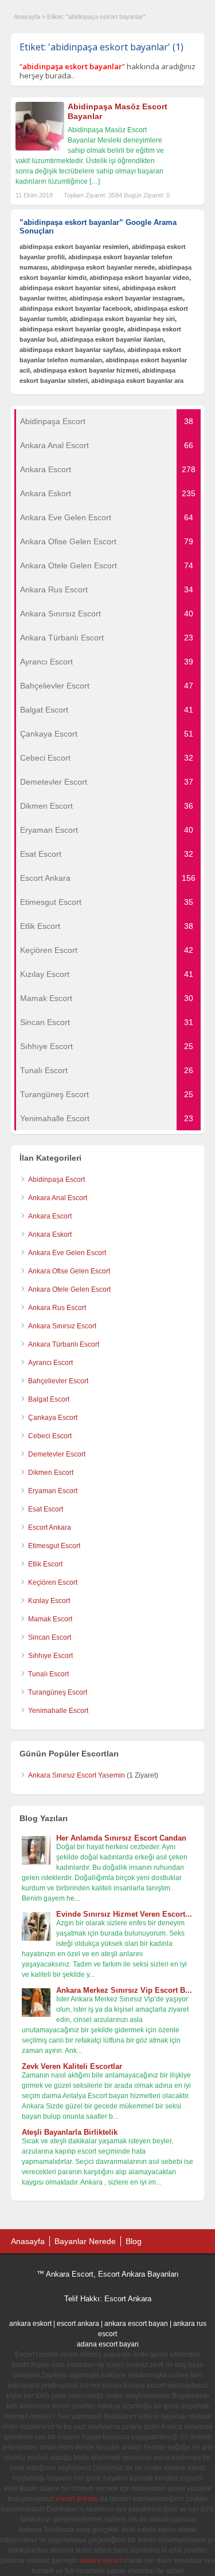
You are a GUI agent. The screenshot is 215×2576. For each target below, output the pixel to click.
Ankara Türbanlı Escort (64, 1344)
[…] (95, 181)
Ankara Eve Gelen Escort (67, 1253)
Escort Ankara (50, 1528)
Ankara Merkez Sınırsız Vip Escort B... (124, 1990)
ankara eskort (30, 2324)
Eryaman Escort (53, 1491)
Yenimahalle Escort (58, 1711)
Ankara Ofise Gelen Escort (69, 1271)
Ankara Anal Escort (58, 1198)
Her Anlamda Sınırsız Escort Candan (121, 1838)
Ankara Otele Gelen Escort (69, 1289)
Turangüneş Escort (58, 1692)
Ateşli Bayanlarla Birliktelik (70, 2132)
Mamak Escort (50, 1619)
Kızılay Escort (49, 1601)
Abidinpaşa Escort (56, 1180)
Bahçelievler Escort (58, 1381)
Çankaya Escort (53, 1418)
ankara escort (100, 2561)
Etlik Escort (45, 1564)
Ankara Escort (50, 1216)
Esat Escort (46, 1509)
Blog (134, 2241)
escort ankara (78, 2324)
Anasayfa (27, 17)
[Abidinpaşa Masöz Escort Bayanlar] (40, 148)
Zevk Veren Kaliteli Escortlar (72, 2066)
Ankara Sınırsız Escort (62, 1326)
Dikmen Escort (51, 1473)
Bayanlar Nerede (85, 2241)
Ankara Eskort (50, 1234)
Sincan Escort (50, 1637)
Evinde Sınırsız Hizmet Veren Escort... (124, 1914)
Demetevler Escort (57, 1454)
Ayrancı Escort (50, 1363)
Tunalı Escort (48, 1674)
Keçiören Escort (53, 1582)
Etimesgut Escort (54, 1546)
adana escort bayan (108, 2344)
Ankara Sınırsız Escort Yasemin (77, 1775)
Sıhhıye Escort (50, 1656)
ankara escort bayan (136, 2324)
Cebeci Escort (50, 1436)
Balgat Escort (49, 1399)
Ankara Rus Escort (57, 1308)
